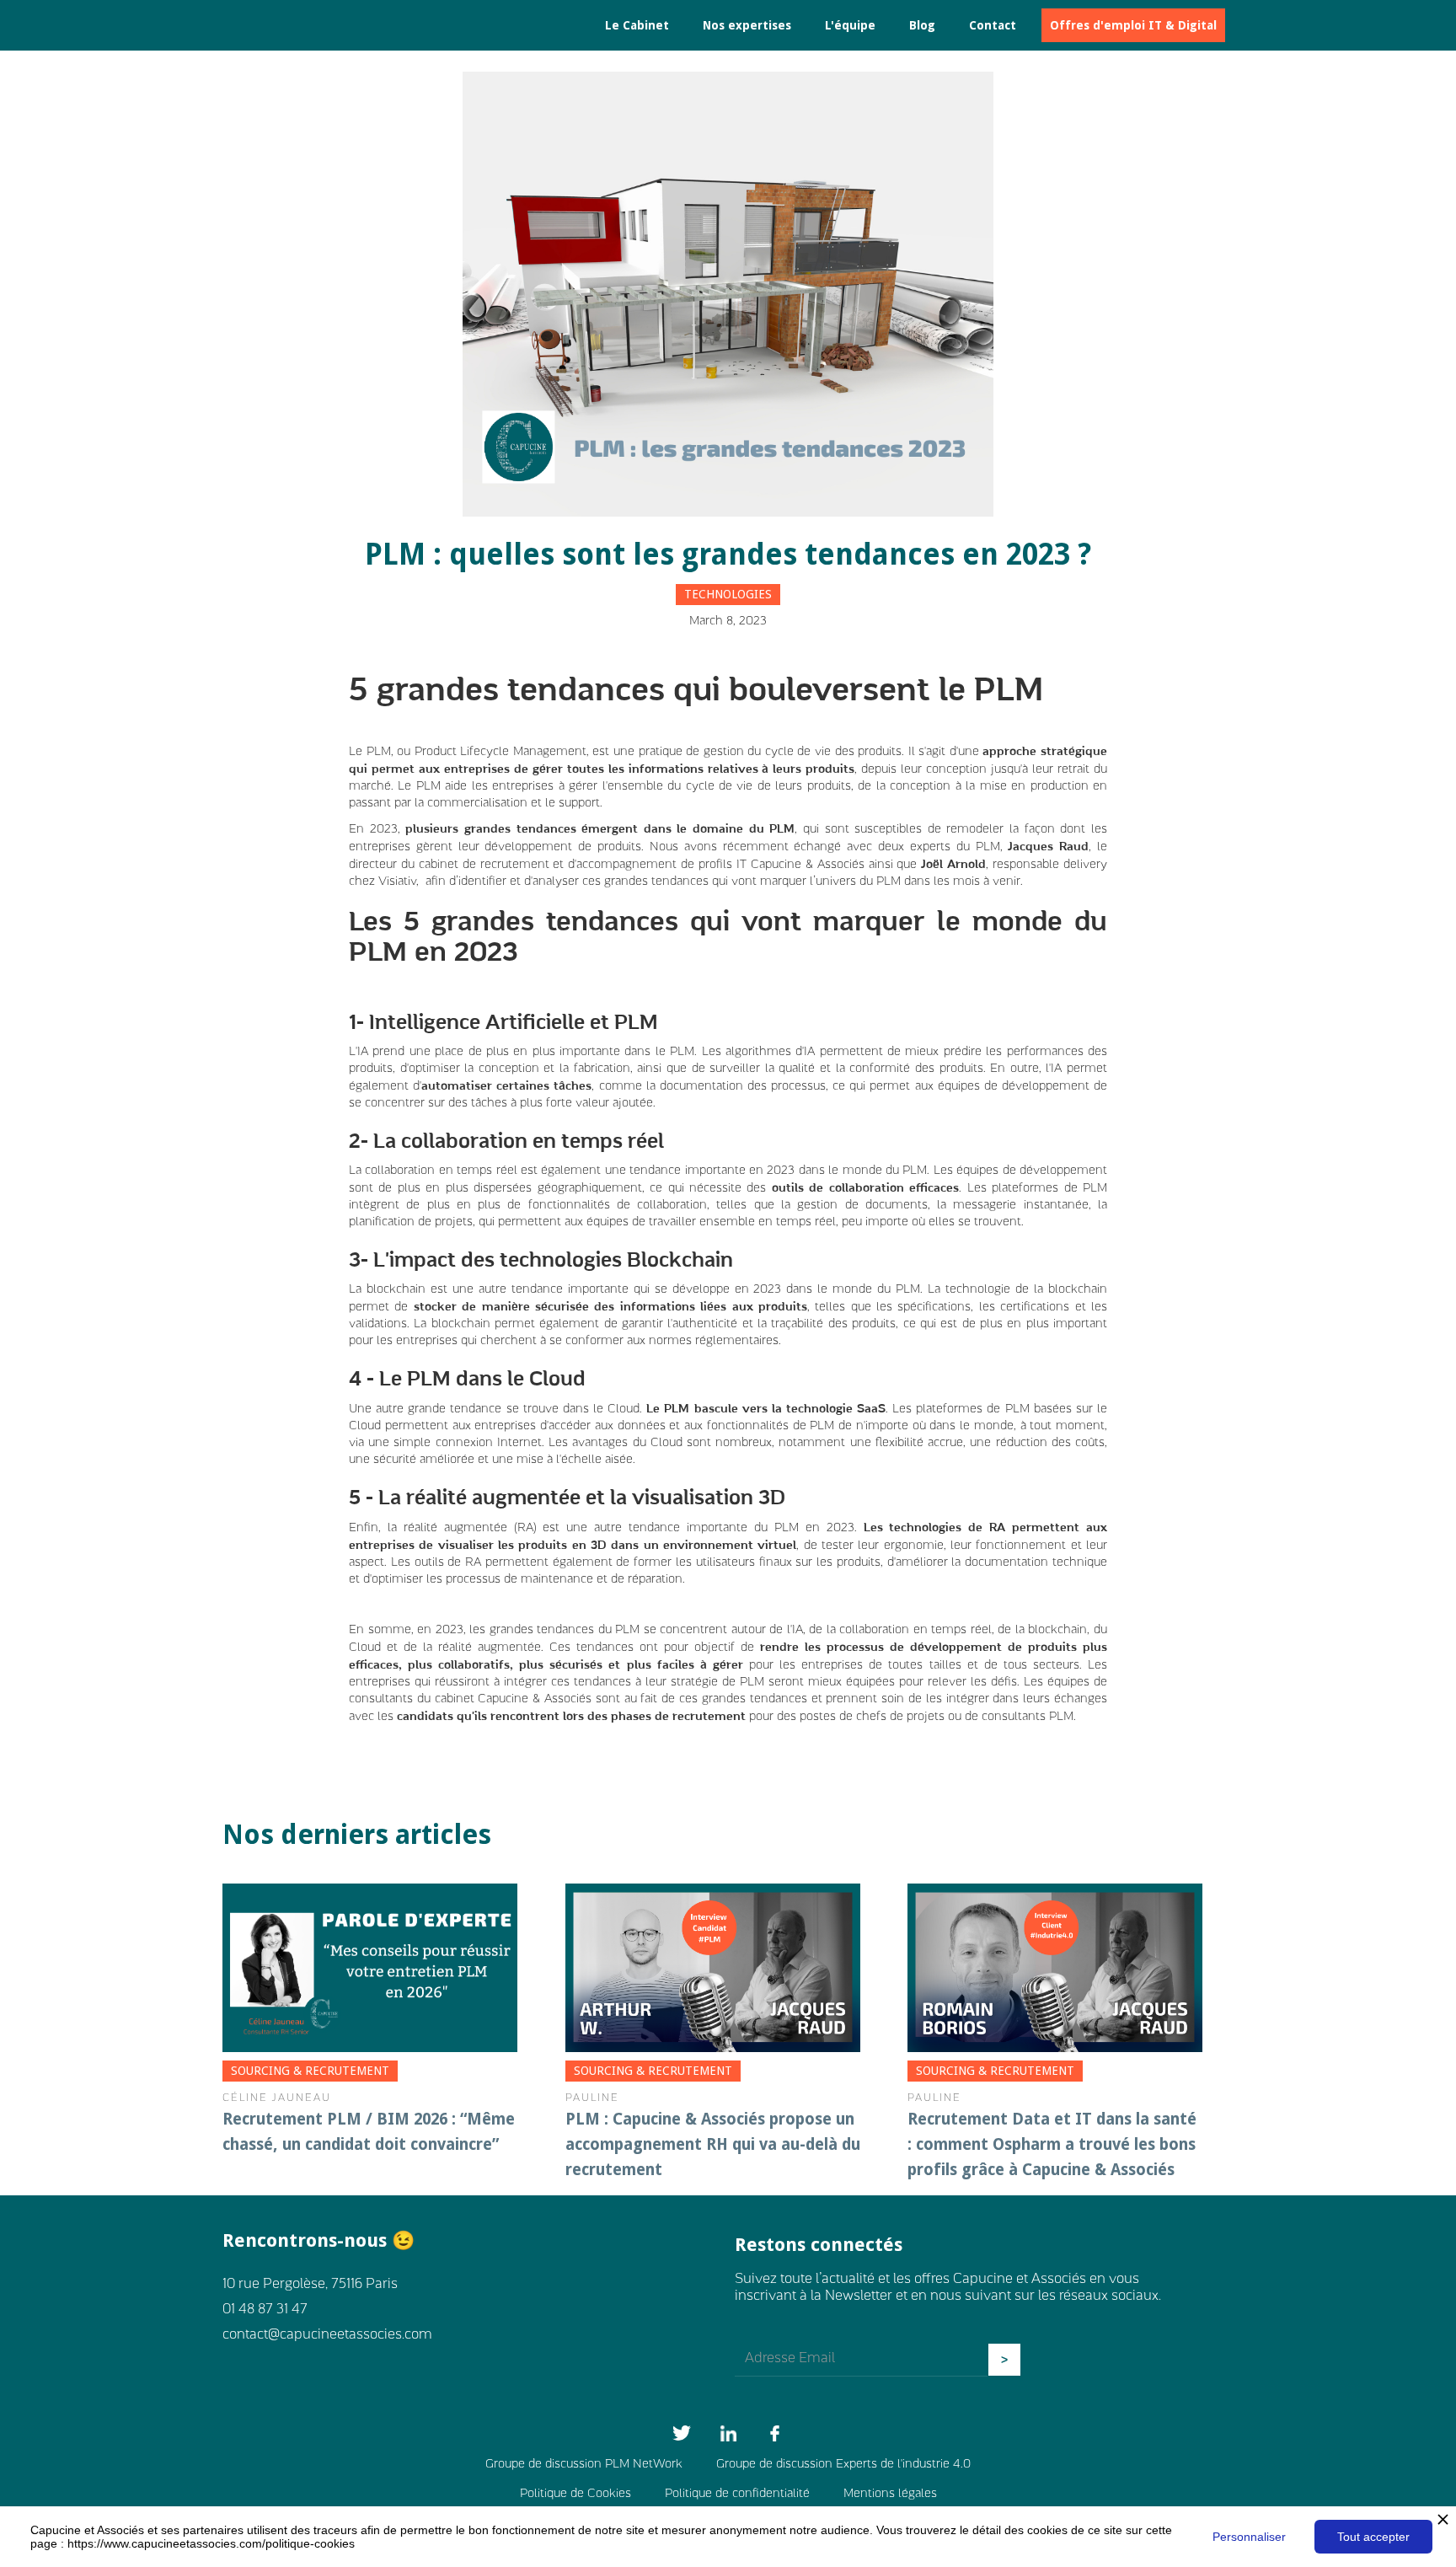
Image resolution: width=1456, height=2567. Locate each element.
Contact (993, 25)
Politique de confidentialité (737, 2494)
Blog (922, 25)
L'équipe (850, 25)
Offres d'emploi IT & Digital (1133, 25)
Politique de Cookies (575, 2494)
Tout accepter (1373, 2537)
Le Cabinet (637, 25)
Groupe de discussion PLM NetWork (584, 2465)
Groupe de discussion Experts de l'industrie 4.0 (843, 2465)
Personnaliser (1249, 2537)
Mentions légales (890, 2494)
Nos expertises (747, 25)
